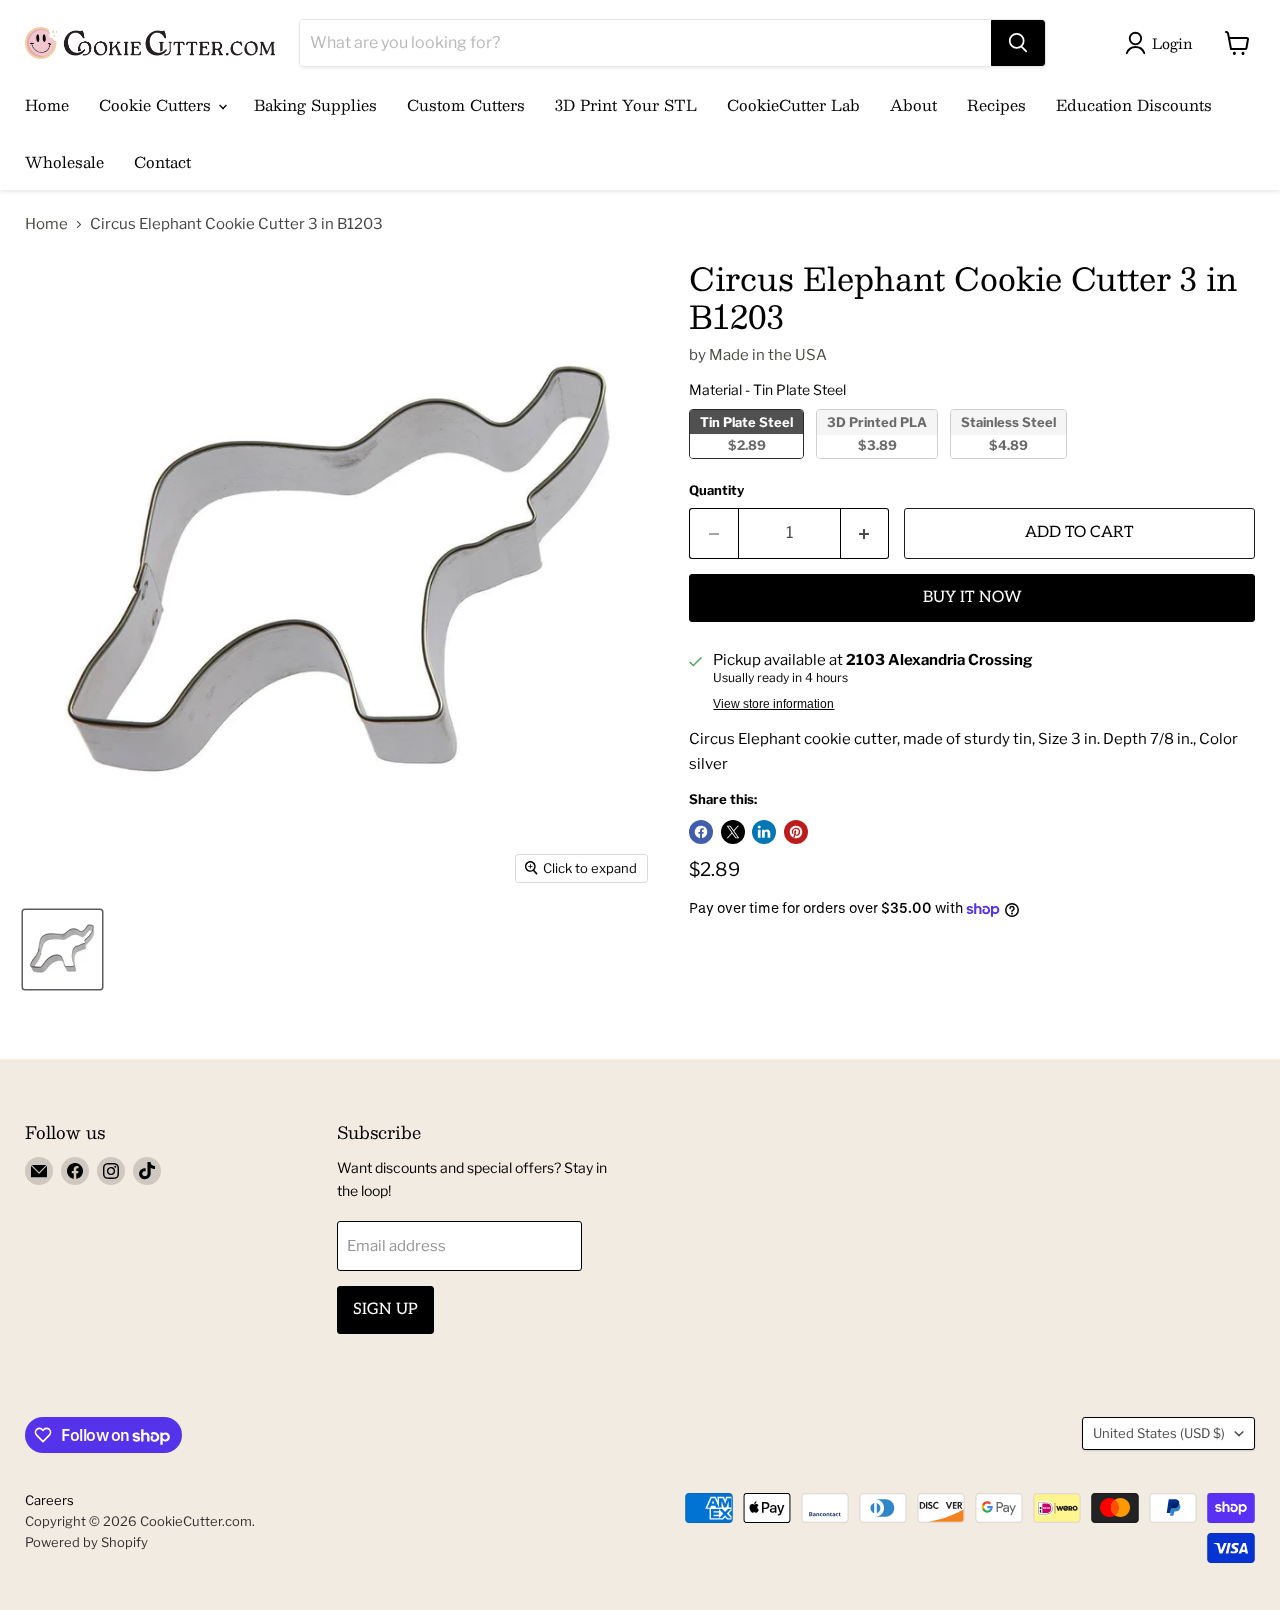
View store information (773, 704)
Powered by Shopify (86, 1542)
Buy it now (972, 597)
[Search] (1018, 43)
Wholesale (64, 161)
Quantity (716, 490)
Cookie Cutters (157, 104)
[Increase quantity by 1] (865, 533)
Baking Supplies (315, 104)
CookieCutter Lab (793, 104)
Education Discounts (1134, 104)
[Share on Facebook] (701, 832)
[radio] (746, 434)
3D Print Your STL (626, 104)
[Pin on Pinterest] (796, 832)
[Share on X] (733, 832)
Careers (49, 1500)
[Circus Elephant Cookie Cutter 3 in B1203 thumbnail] (62, 949)
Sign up (385, 1309)
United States (1159, 1433)
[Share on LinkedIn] (764, 832)
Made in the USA (768, 355)
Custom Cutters (466, 104)
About (913, 104)
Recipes (996, 104)
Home (47, 104)
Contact (162, 161)
